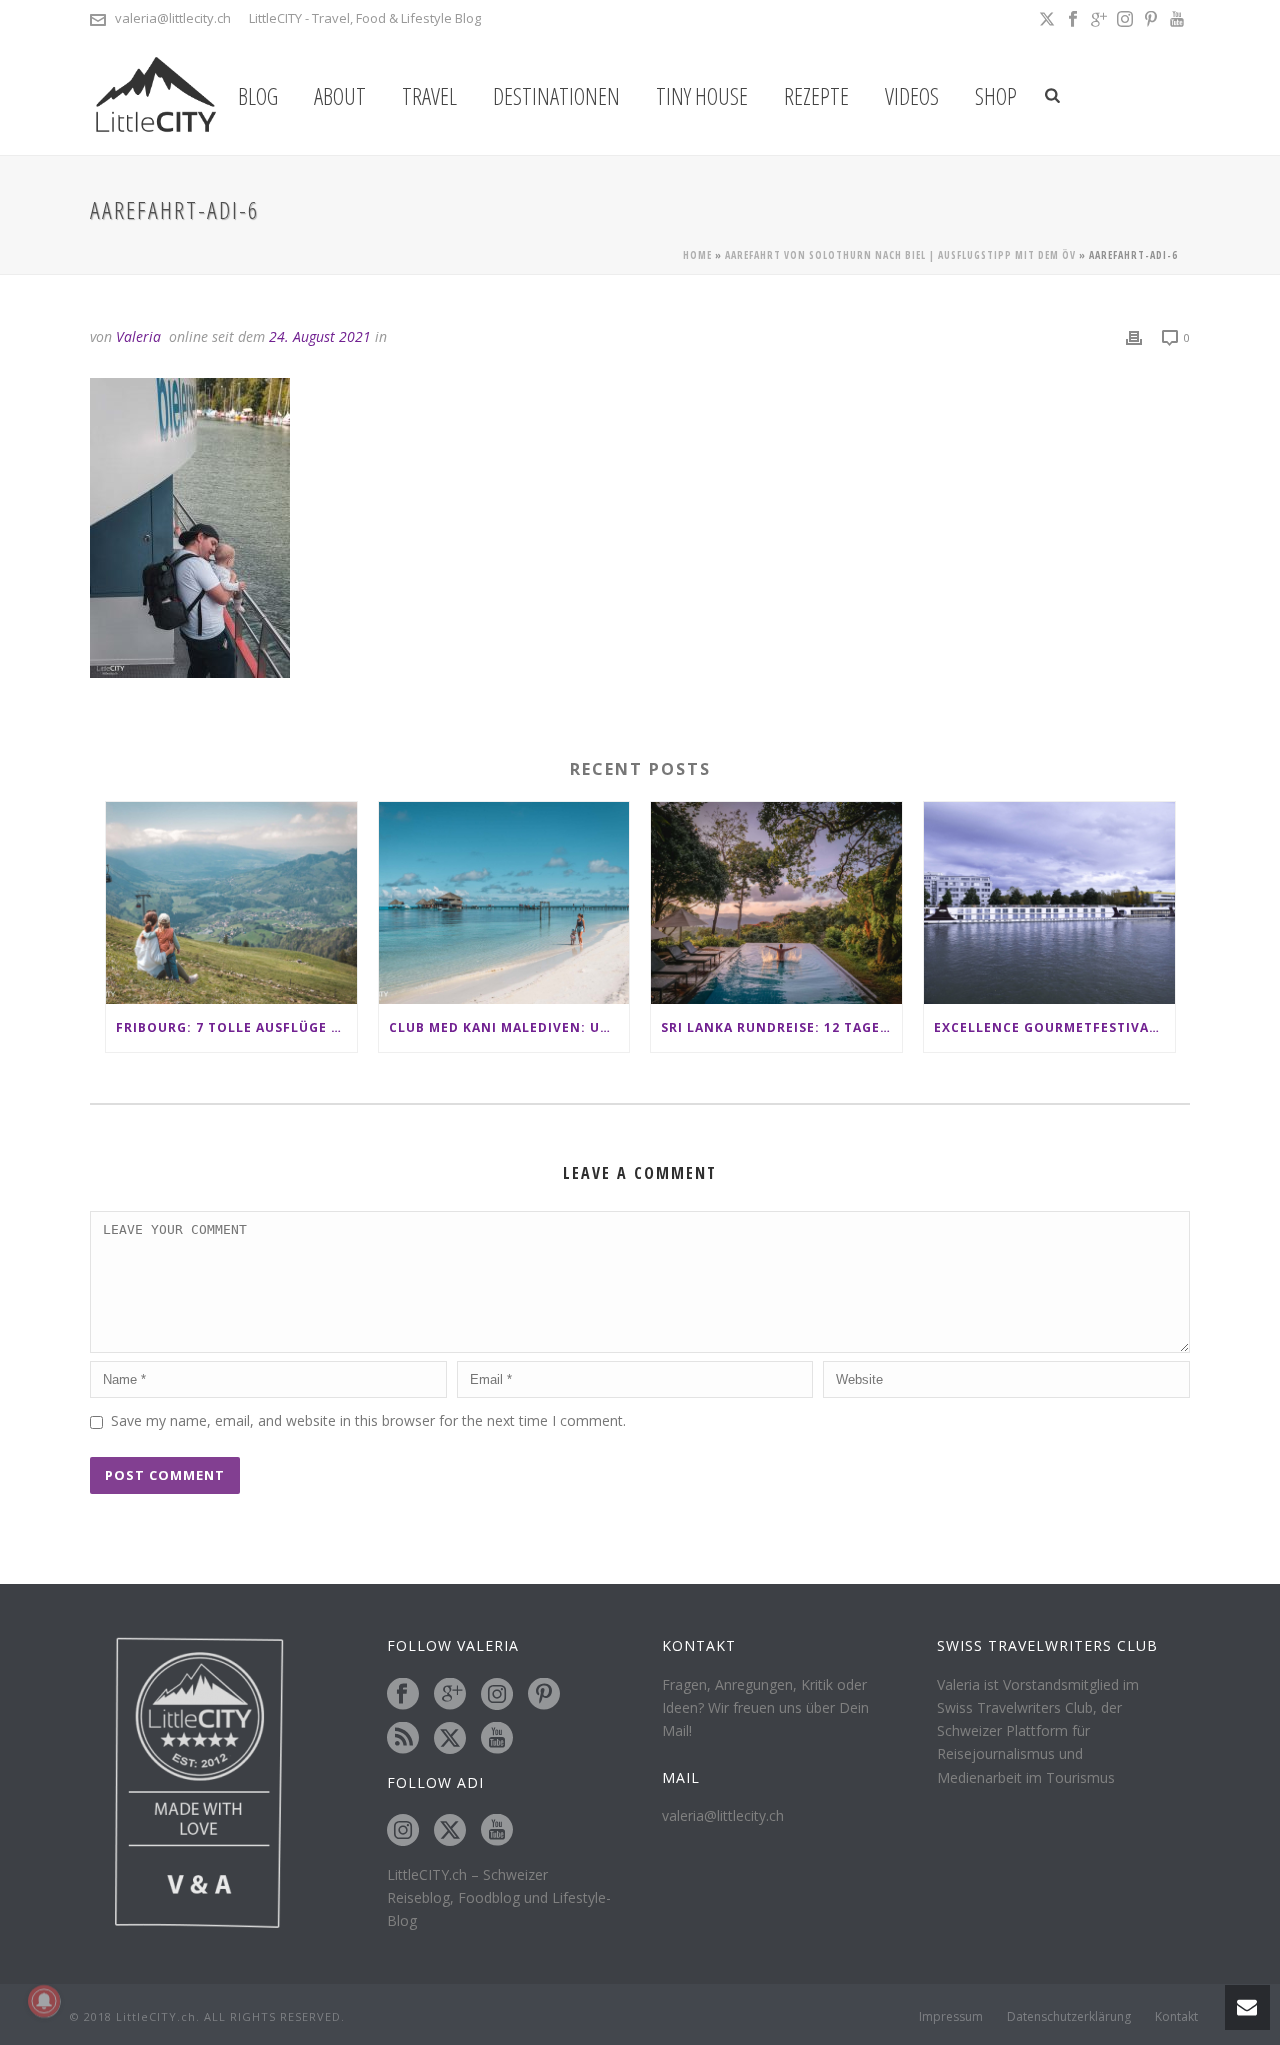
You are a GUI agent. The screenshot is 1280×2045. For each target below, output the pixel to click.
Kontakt (1176, 2017)
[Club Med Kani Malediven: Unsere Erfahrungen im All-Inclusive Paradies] (504, 902)
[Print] (1134, 336)
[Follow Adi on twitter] (450, 1831)
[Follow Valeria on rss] (403, 1739)
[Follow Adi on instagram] (403, 1831)
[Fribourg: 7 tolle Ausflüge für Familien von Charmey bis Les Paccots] (231, 902)
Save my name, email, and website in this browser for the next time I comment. (368, 1420)
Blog (258, 96)
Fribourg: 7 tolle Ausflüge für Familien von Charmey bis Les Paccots (236, 1027)
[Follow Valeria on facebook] (403, 1695)
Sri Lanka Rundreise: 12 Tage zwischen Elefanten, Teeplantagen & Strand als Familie (781, 1027)
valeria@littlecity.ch (173, 18)
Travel (429, 96)
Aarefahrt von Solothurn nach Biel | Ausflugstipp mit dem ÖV (900, 255)
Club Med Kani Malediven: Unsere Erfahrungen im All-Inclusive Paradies (509, 1027)
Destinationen (556, 96)
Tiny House (702, 96)
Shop (996, 96)
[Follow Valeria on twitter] (450, 1739)
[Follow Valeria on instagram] (497, 1695)
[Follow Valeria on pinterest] (544, 1695)
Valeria (138, 336)
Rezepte (816, 96)
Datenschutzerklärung (1069, 2017)
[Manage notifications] (44, 2001)
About (340, 96)
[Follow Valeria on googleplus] (450, 1695)
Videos (912, 96)
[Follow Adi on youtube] (497, 1831)
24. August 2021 (320, 336)
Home (697, 255)
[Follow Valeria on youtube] (497, 1739)
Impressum (951, 2017)
